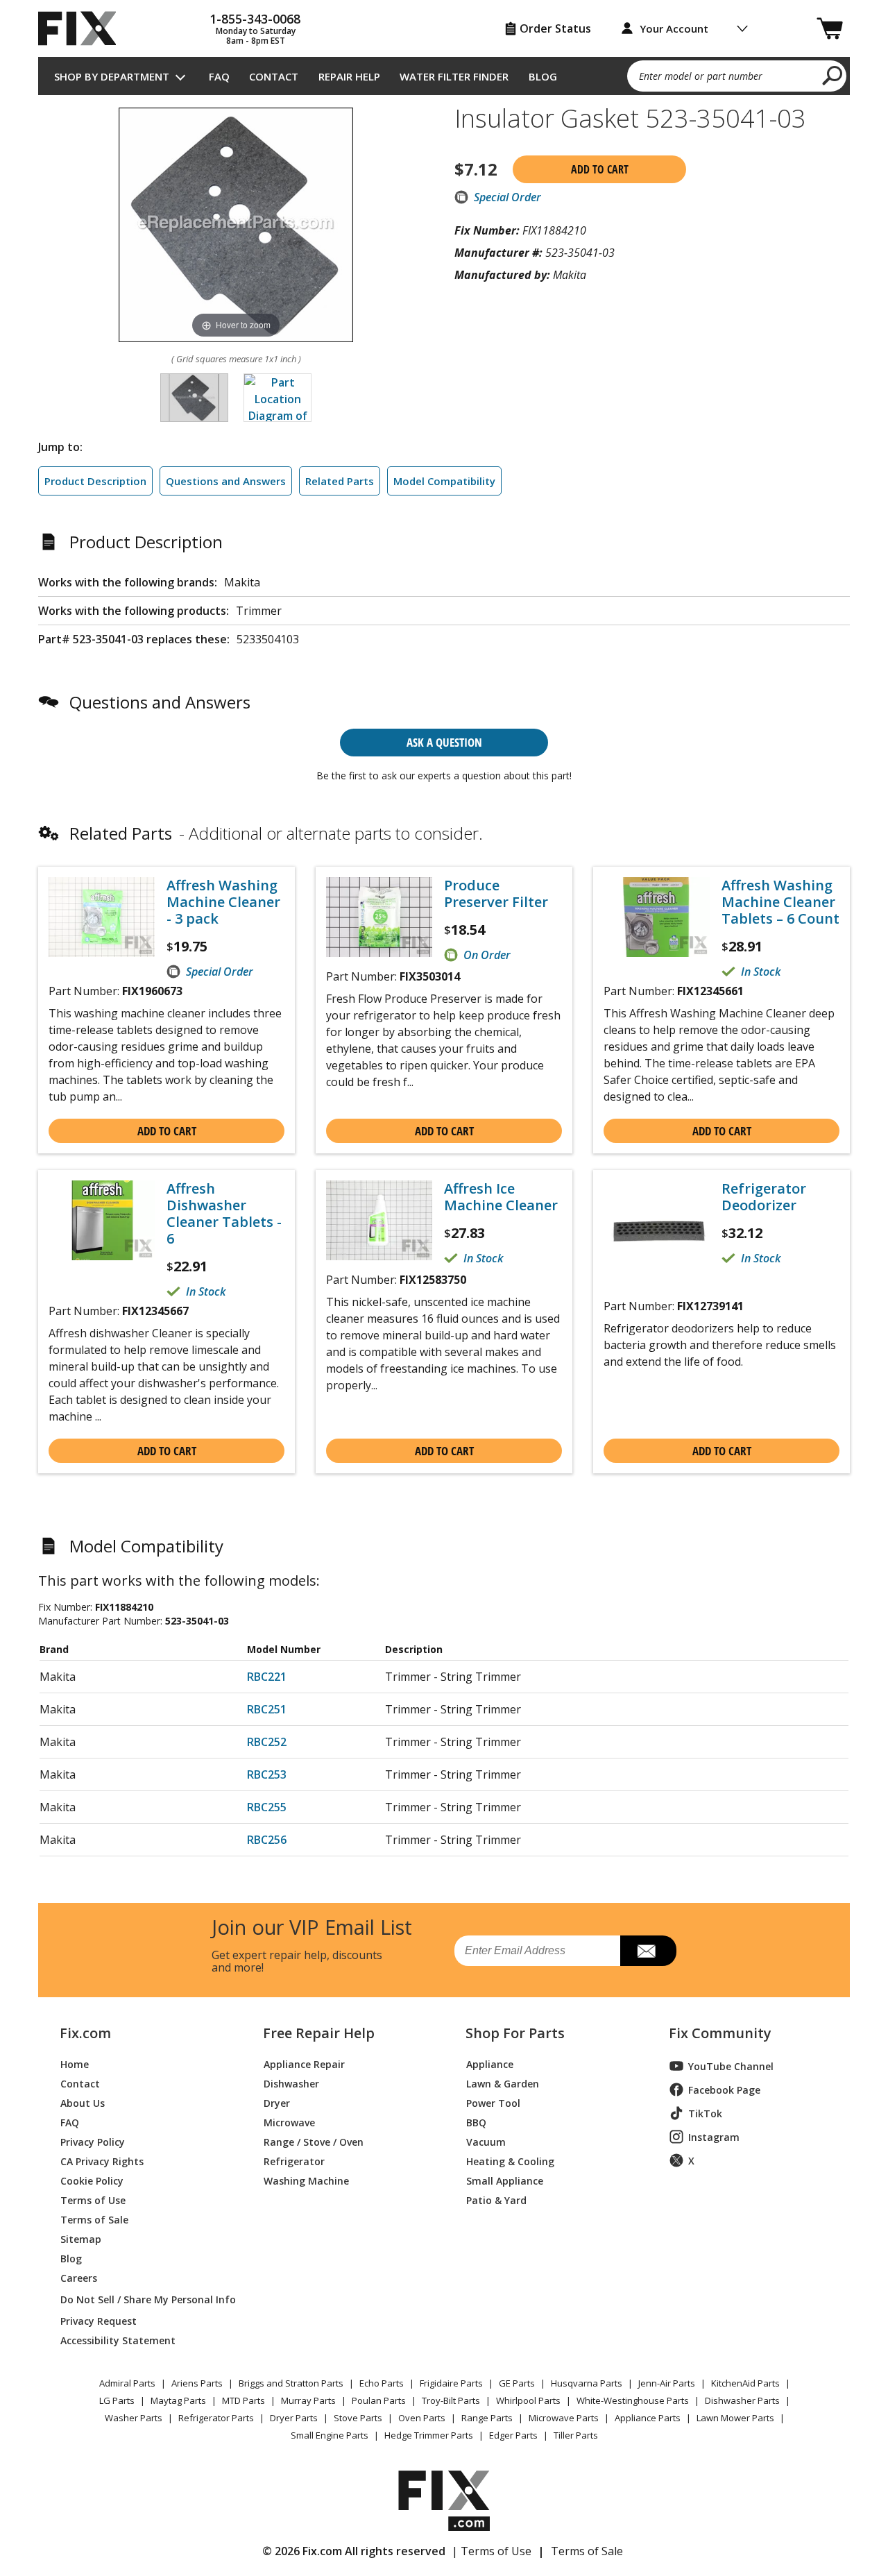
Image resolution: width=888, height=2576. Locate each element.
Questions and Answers (226, 481)
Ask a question (444, 742)
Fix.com (85, 2033)
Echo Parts (382, 2383)
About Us (83, 2102)
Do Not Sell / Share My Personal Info (143, 2299)
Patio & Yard (496, 2200)
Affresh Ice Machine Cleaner (501, 1197)
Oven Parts (422, 2418)
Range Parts (487, 2418)
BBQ (476, 2122)
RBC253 (267, 1774)
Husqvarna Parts (587, 2383)
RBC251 (267, 1709)
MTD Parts (244, 2400)
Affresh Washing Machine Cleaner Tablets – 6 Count (780, 902)
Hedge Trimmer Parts (429, 2435)
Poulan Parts (379, 2400)
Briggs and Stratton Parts (291, 2383)
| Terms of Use (492, 2551)
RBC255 (267, 1807)
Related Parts (340, 481)
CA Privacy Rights (102, 2161)
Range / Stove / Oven (314, 2141)
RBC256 (267, 1840)
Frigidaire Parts (451, 2383)
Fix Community (720, 2033)
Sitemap (81, 2238)
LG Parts (117, 2400)
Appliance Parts (648, 2418)
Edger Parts (513, 2435)
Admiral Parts (127, 2383)
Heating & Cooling (510, 2161)
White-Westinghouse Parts (633, 2400)
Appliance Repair (304, 2064)
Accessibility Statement (118, 2340)
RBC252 (267, 1742)
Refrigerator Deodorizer (764, 1197)
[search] (833, 75)
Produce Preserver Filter (496, 894)
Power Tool (493, 2102)
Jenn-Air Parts (667, 2383)
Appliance (490, 2064)
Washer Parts (134, 2418)
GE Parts (517, 2383)
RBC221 (267, 1677)
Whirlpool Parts (528, 2400)
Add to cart (600, 169)
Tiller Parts (576, 2435)
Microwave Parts (564, 2418)
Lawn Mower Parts (735, 2418)
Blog (543, 76)
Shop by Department (112, 76)
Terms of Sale (94, 2219)
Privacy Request (99, 2320)
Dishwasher (291, 2083)
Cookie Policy (92, 2180)
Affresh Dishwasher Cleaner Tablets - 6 (224, 1214)
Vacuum (486, 2141)
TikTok (705, 2113)
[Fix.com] (83, 28)
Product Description (95, 481)
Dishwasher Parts (742, 2400)
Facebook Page (724, 2090)
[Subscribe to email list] (648, 1951)
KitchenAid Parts (745, 2383)
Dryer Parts (294, 2418)
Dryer (277, 2102)
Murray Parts (308, 2400)
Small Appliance (505, 2180)
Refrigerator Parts (216, 2418)
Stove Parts (358, 2418)
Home (75, 2064)
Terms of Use (93, 2200)
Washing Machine (306, 2180)
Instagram (714, 2137)
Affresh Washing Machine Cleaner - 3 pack (223, 902)
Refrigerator (294, 2161)
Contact (274, 76)
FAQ (219, 76)
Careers (79, 2277)
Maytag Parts (178, 2400)
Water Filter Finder (454, 76)
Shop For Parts (515, 2033)
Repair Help (349, 76)
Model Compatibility (444, 481)
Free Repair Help (319, 2033)
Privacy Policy (93, 2141)
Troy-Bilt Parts (451, 2400)
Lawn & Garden (503, 2083)
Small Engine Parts (330, 2435)
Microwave (289, 2122)
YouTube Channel (731, 2066)
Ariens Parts (197, 2383)
